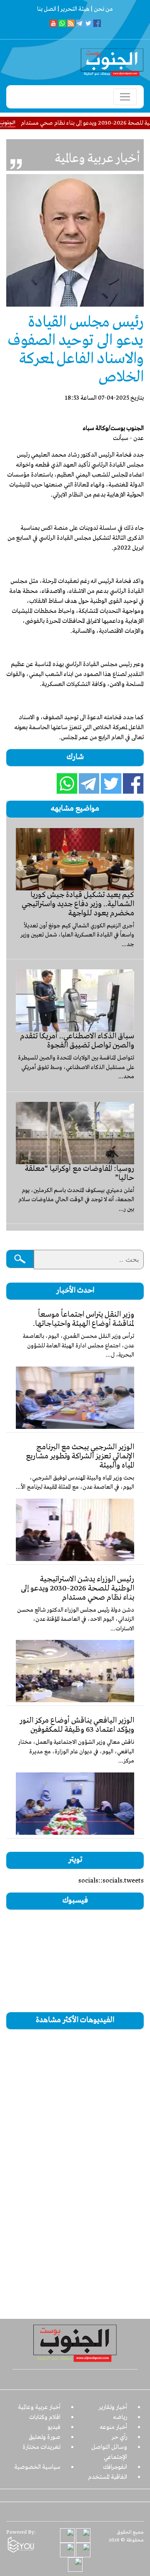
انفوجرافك (115, 2467)
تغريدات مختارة (41, 2447)
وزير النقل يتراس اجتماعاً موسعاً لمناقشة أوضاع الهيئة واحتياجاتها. (84, 1319)
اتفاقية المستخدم (107, 2477)
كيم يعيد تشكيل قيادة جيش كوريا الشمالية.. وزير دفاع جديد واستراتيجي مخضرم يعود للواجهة (78, 904)
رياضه (120, 2417)
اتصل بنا (47, 9)
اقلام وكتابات (45, 2417)
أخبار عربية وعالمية (39, 2407)
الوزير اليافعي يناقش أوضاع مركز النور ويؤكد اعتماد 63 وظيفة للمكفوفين (77, 1725)
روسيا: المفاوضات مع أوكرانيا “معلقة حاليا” (80, 1173)
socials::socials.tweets (111, 1881)
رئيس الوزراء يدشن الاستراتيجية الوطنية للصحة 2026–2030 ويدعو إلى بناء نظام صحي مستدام (77, 1588)
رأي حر (119, 2437)
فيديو (54, 2427)
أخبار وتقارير (113, 2407)
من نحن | (101, 9)
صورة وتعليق (45, 2437)
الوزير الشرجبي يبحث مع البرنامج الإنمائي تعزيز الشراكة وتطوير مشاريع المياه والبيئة (80, 1456)
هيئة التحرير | (73, 9)
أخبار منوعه (113, 2427)
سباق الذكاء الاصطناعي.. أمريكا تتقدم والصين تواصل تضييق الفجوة (77, 1041)
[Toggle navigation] (125, 97)
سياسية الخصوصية (37, 2467)
